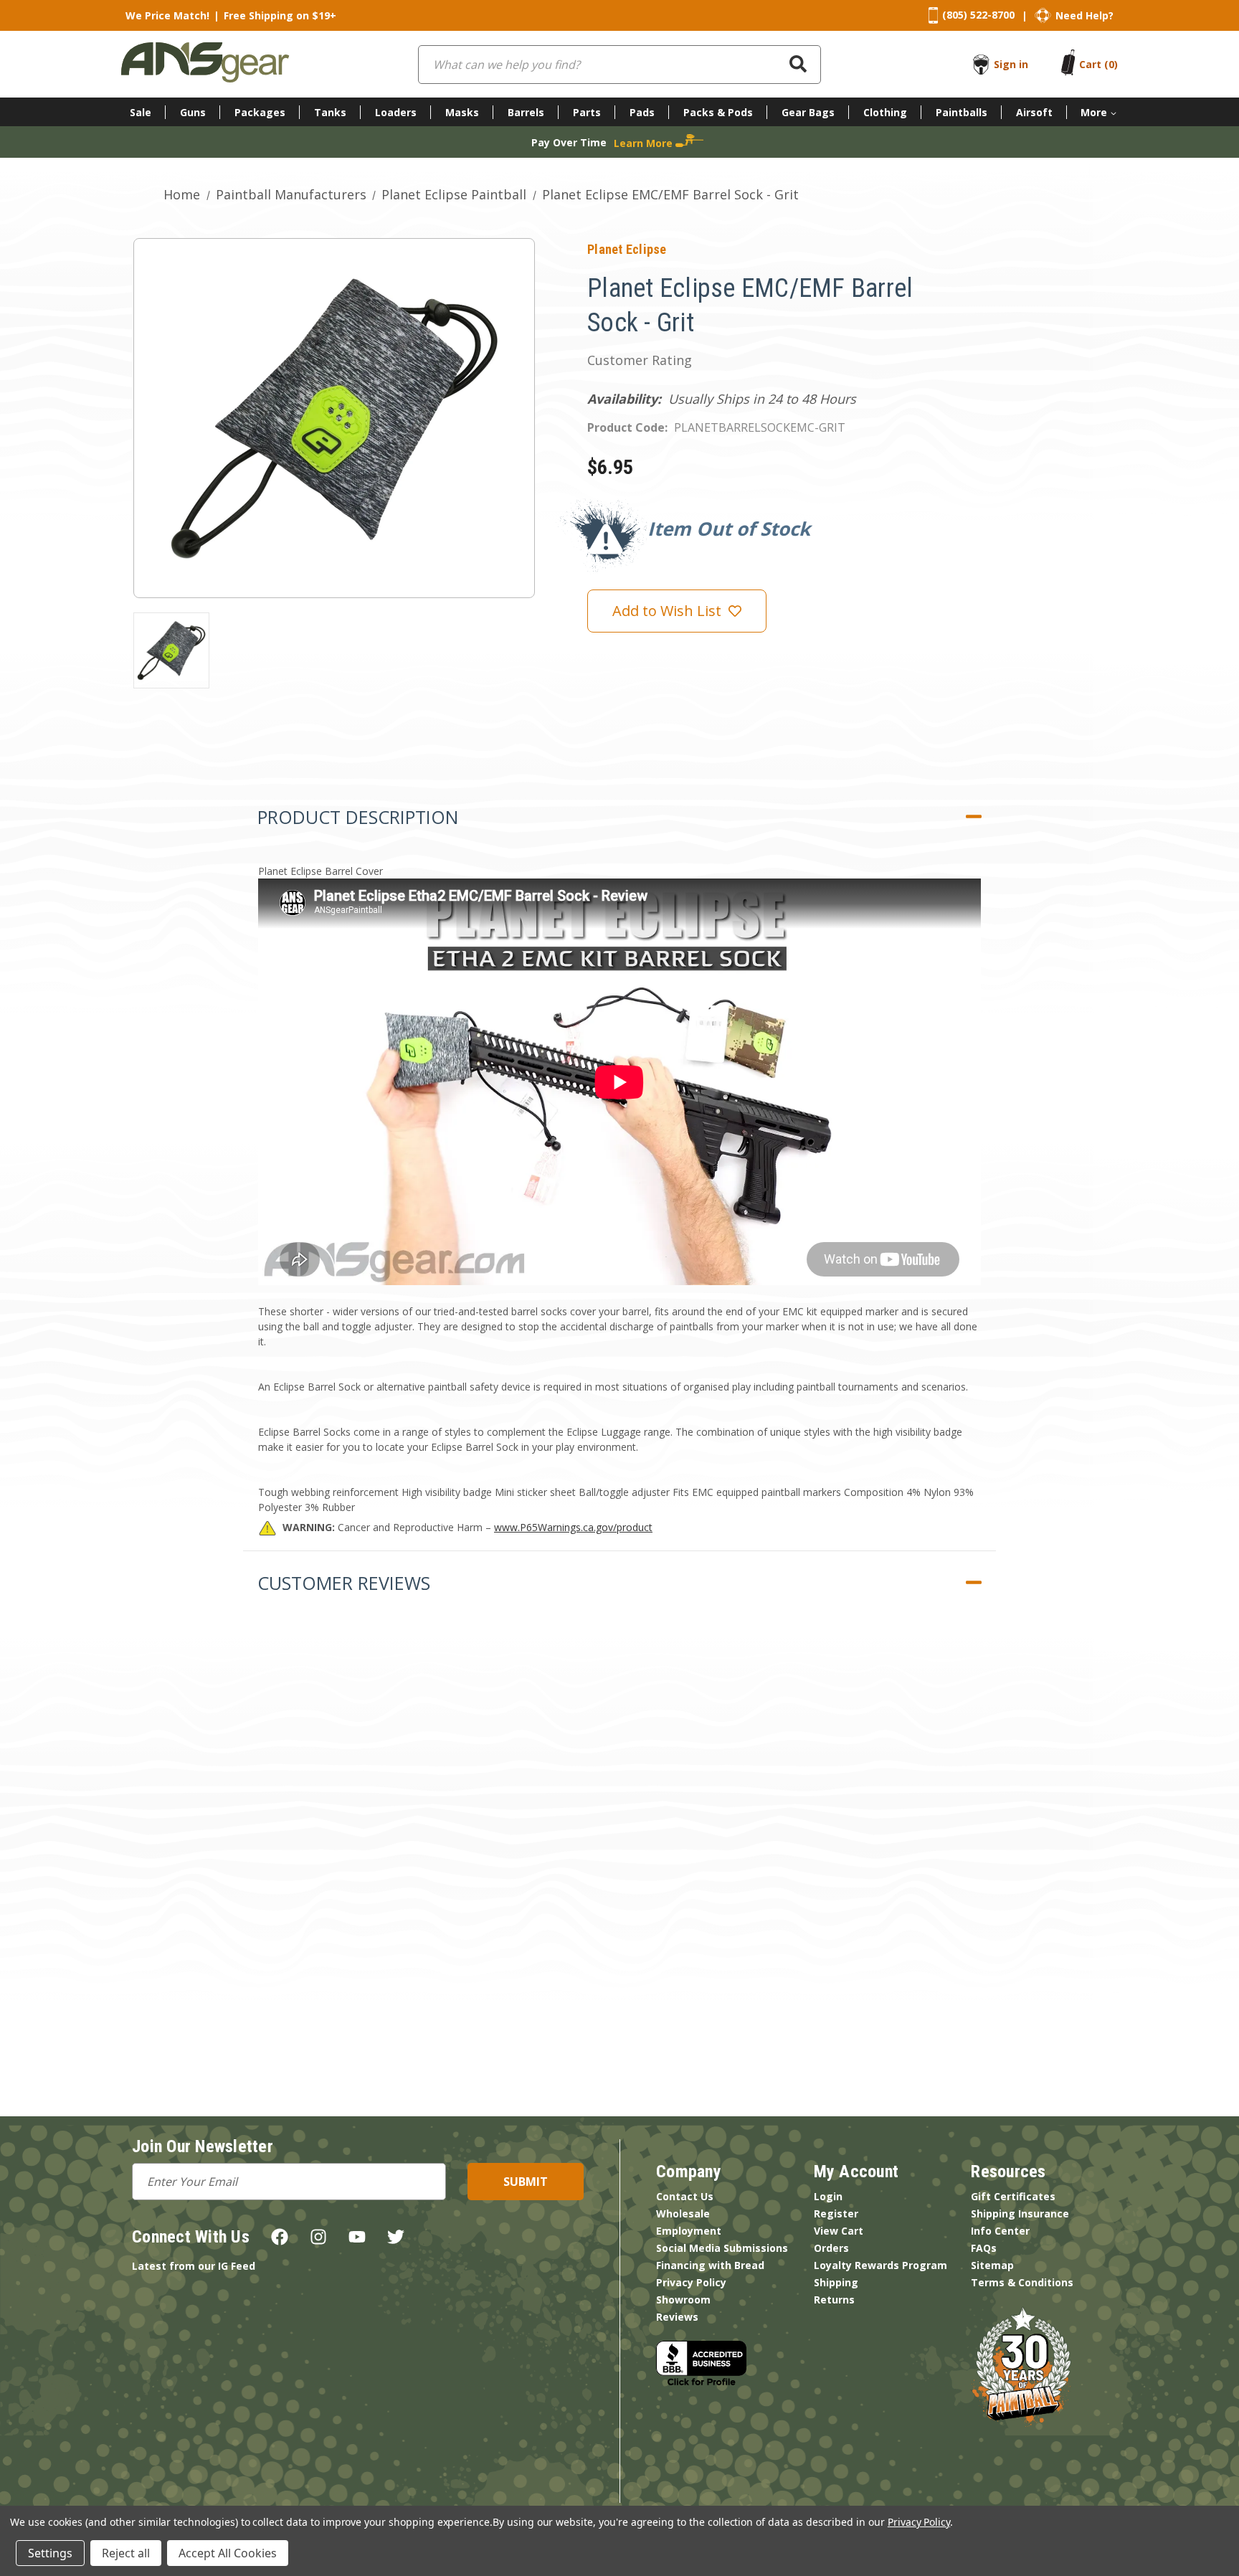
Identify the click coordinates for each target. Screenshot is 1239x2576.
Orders (831, 2248)
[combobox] (619, 65)
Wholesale (683, 2213)
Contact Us (685, 2196)
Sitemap (992, 2265)
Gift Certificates (1013, 2196)
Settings (50, 2553)
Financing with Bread (710, 2265)
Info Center (1000, 2231)
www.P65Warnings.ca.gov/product (573, 1527)
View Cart (839, 2231)
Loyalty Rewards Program (880, 2265)
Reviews (677, 2317)
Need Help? (1084, 15)
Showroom (683, 2300)
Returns (834, 2300)
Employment (689, 2231)
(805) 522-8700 (978, 15)
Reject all (126, 2553)
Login (828, 2196)
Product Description (358, 817)
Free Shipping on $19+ (280, 15)
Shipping (836, 2282)
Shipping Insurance (1020, 2213)
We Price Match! (167, 15)
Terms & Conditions (1022, 2282)
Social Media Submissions (722, 2248)
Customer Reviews (344, 1583)
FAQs (984, 2248)
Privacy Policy (691, 2282)
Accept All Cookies (228, 2553)
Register (836, 2213)
